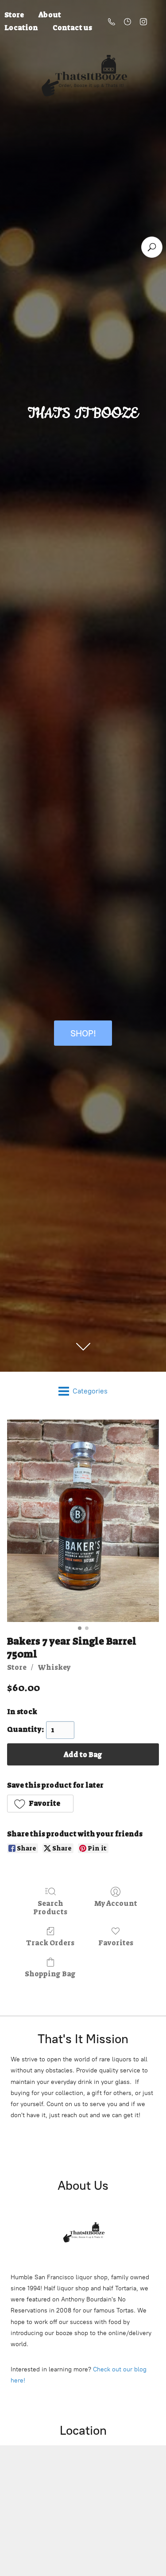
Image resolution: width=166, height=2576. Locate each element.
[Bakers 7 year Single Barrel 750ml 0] (83, 1521)
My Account (116, 1903)
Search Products (50, 1907)
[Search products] (152, 247)
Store (17, 1667)
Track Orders (50, 1943)
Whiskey (54, 1667)
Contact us (72, 28)
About (50, 15)
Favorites (116, 1943)
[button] (40, 1804)
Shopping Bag (50, 1974)
